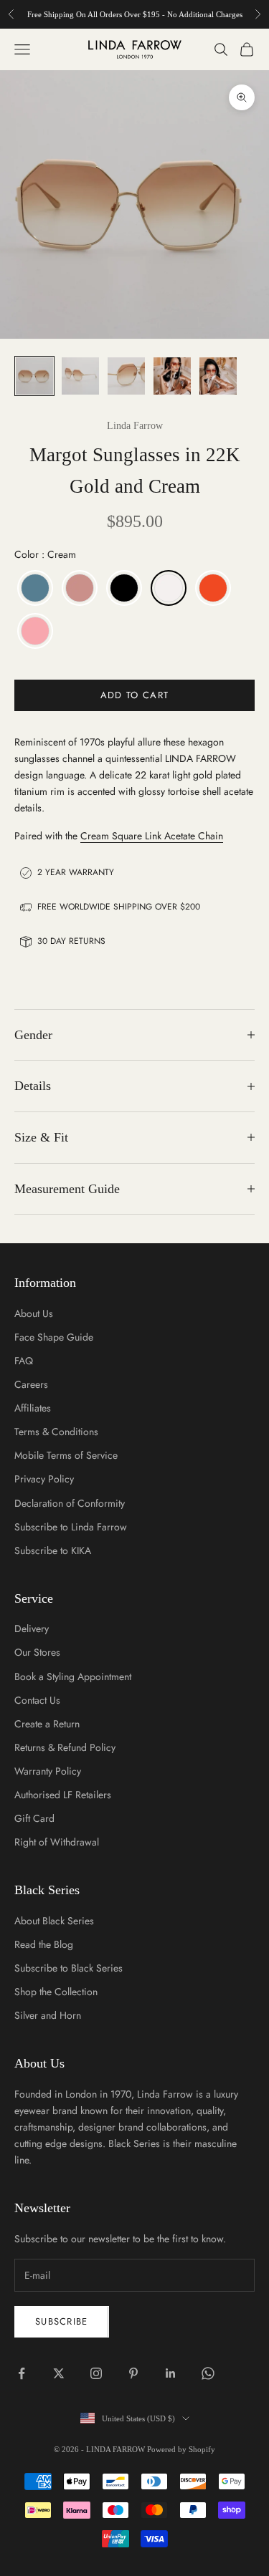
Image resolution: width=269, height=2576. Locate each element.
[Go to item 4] (172, 376)
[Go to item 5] (218, 376)
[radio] (34, 588)
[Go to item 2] (80, 376)
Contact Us (37, 1700)
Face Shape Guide (54, 1337)
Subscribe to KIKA (53, 1550)
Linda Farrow (135, 426)
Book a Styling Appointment (73, 1677)
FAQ (24, 1361)
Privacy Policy (44, 1479)
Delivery (32, 1629)
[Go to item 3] (126, 376)
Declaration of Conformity (70, 1503)
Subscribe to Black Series (69, 1968)
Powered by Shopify (181, 2449)
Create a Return (47, 1724)
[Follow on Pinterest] (133, 2373)
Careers (31, 1384)
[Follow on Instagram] (96, 2373)
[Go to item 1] (34, 376)
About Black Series (54, 1921)
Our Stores (37, 1652)
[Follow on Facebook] (22, 2373)
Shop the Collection (56, 1992)
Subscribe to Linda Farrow (71, 1527)
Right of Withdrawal (57, 1842)
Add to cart (134, 695)
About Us (34, 1313)
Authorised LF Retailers (63, 1795)
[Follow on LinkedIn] (171, 2373)
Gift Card (34, 1818)
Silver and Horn (48, 2015)
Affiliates (33, 1408)
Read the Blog (44, 1944)
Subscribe (62, 2321)
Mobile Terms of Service (66, 1455)
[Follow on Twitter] (59, 2373)
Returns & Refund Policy (65, 1747)
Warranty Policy (48, 1771)
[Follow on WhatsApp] (208, 2373)
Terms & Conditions (56, 1432)
